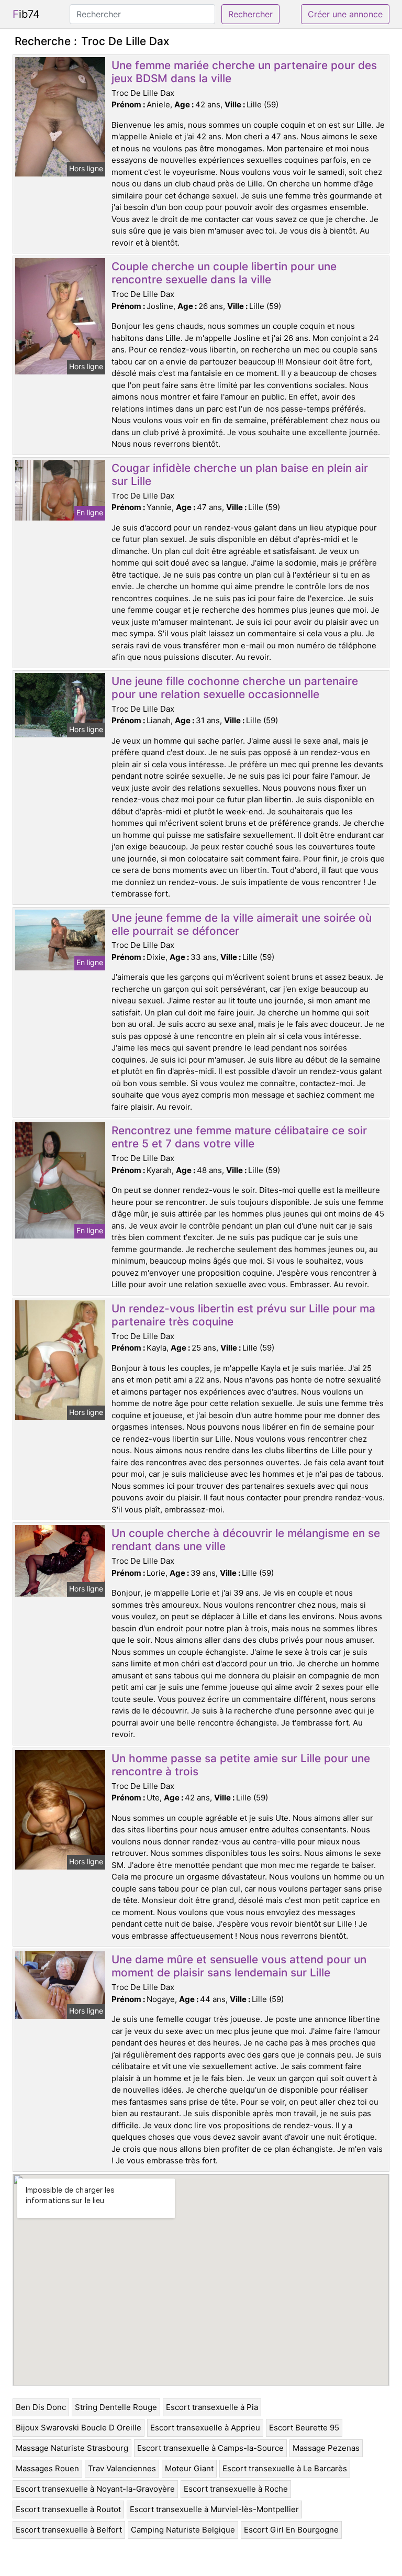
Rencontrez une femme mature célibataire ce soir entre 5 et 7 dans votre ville (239, 1137)
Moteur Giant (189, 2468)
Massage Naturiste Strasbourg (72, 2448)
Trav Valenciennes (122, 2468)
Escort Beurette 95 (304, 2428)
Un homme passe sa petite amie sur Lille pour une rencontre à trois (241, 1765)
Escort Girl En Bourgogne (291, 2530)
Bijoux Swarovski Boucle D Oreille (79, 2428)
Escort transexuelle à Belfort (69, 2530)
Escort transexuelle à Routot (68, 2509)
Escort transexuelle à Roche (236, 2489)
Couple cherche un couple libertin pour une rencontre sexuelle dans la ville (224, 273)
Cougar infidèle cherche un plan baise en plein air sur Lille (240, 474)
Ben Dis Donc (41, 2407)
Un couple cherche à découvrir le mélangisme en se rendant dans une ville (246, 1540)
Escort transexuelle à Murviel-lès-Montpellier (214, 2509)
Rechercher (250, 14)
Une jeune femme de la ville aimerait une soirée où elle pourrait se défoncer (242, 924)
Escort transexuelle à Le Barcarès (285, 2468)
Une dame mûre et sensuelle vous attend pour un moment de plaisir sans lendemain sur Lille (239, 1966)
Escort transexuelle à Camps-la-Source (210, 2448)
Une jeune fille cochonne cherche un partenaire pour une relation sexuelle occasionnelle (235, 688)
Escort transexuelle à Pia (212, 2407)
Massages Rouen (47, 2468)
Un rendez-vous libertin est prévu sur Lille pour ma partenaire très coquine (243, 1315)
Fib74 (26, 14)
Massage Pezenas (326, 2448)
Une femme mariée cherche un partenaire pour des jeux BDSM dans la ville (244, 72)
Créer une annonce (345, 14)
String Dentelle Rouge (116, 2407)
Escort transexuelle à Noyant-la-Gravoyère (95, 2489)
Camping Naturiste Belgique (183, 2530)
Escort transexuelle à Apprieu (205, 2428)
